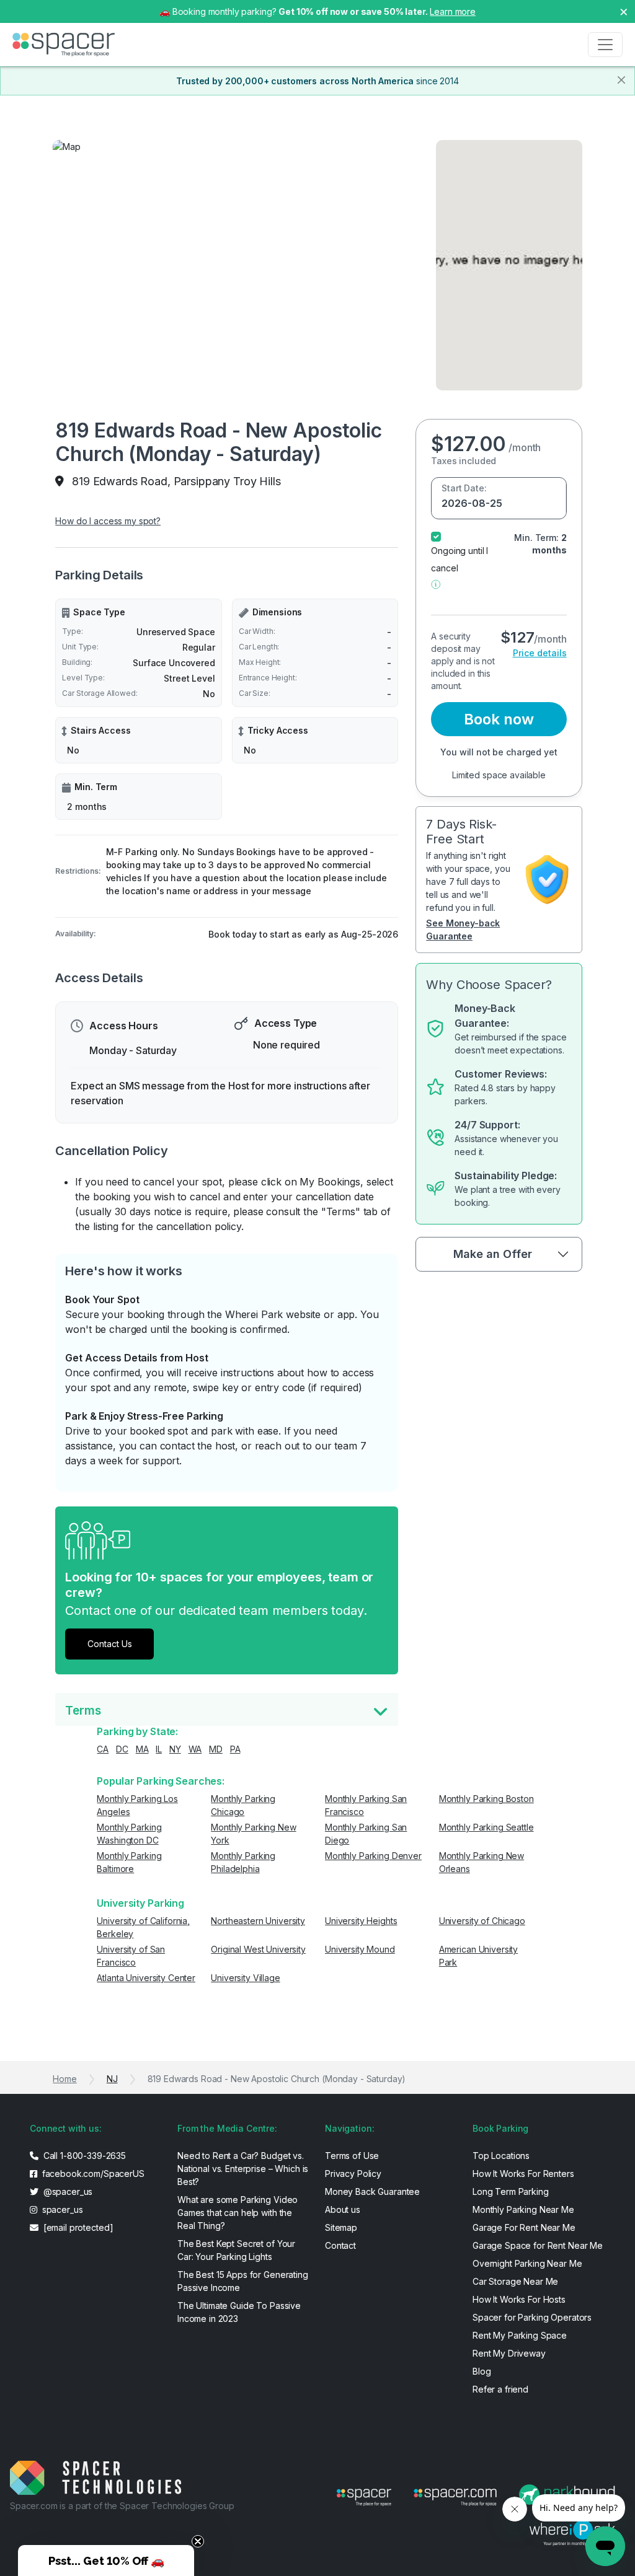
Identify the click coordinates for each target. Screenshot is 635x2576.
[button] (436, 583)
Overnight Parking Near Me (527, 2263)
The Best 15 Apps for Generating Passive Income (243, 2281)
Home (64, 2079)
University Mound (360, 1949)
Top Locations (501, 2156)
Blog (482, 2371)
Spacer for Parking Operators (532, 2317)
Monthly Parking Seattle (486, 1827)
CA (103, 1749)
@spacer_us (67, 2191)
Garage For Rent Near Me (524, 2227)
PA (235, 1749)
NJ (112, 2079)
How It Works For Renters (523, 2174)
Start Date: (464, 488)
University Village (245, 1978)
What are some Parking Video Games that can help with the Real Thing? (238, 2213)
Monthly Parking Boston (486, 1799)
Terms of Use (352, 2156)
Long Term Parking (511, 2191)
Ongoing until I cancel (460, 559)
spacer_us (61, 2209)
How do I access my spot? (108, 521)
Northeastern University (258, 1921)
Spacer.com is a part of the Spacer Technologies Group (122, 2506)
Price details (540, 653)
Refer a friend (500, 2389)
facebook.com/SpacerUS (92, 2174)
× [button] (624, 11)
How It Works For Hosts (519, 2299)
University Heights (361, 1921)
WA (195, 1749)
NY (175, 1749)
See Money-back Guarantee (463, 930)
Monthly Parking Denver (373, 1856)
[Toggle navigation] (605, 45)
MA (142, 1749)
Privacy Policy (353, 2174)
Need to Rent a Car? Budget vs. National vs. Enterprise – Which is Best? (243, 2169)
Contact (340, 2245)
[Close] (621, 80)
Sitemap (341, 2227)
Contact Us (110, 1644)
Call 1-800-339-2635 (83, 2156)
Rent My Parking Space (520, 2335)
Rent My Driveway (509, 2353)
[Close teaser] (198, 2541)
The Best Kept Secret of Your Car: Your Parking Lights (236, 2250)
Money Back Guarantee (372, 2191)
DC (122, 1749)
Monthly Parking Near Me (523, 2209)
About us (343, 2209)
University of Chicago (482, 1921)
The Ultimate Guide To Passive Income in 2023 (239, 2312)
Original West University (258, 1949)
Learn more (453, 11)
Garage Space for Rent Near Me (538, 2245)
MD (216, 1749)
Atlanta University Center (146, 1978)
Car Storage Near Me (515, 2281)
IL (159, 1749)
